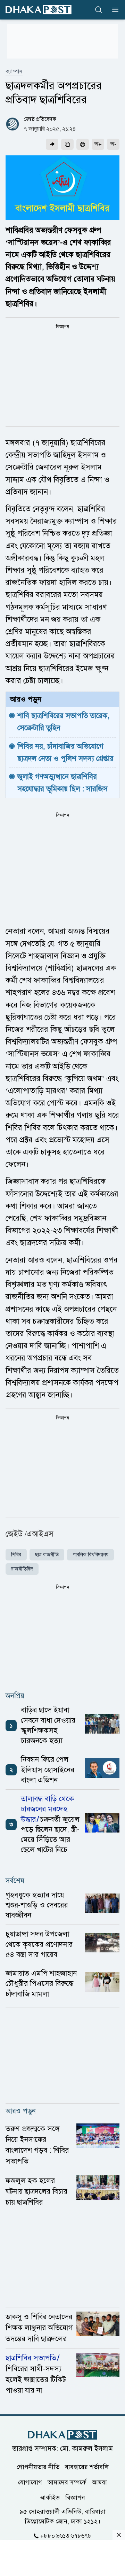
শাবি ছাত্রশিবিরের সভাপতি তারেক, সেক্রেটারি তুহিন (65, 722)
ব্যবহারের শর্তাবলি (87, 2467)
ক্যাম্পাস (14, 71)
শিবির (16, 1555)
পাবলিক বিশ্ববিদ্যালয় (90, 1555)
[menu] (113, 10)
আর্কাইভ (50, 2497)
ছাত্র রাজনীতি (47, 1555)
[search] (99, 10)
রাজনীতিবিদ (22, 1569)
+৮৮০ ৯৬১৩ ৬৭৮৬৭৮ (66, 2536)
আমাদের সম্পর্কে (67, 2482)
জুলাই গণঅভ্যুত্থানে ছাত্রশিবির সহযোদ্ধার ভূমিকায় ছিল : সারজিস (62, 783)
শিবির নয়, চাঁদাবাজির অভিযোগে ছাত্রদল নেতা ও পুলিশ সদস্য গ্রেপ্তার (65, 752)
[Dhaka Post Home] (62, 2435)
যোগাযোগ (30, 2482)
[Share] (52, 144)
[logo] (39, 10)
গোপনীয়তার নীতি (38, 2467)
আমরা (99, 2482)
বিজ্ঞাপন (75, 2497)
